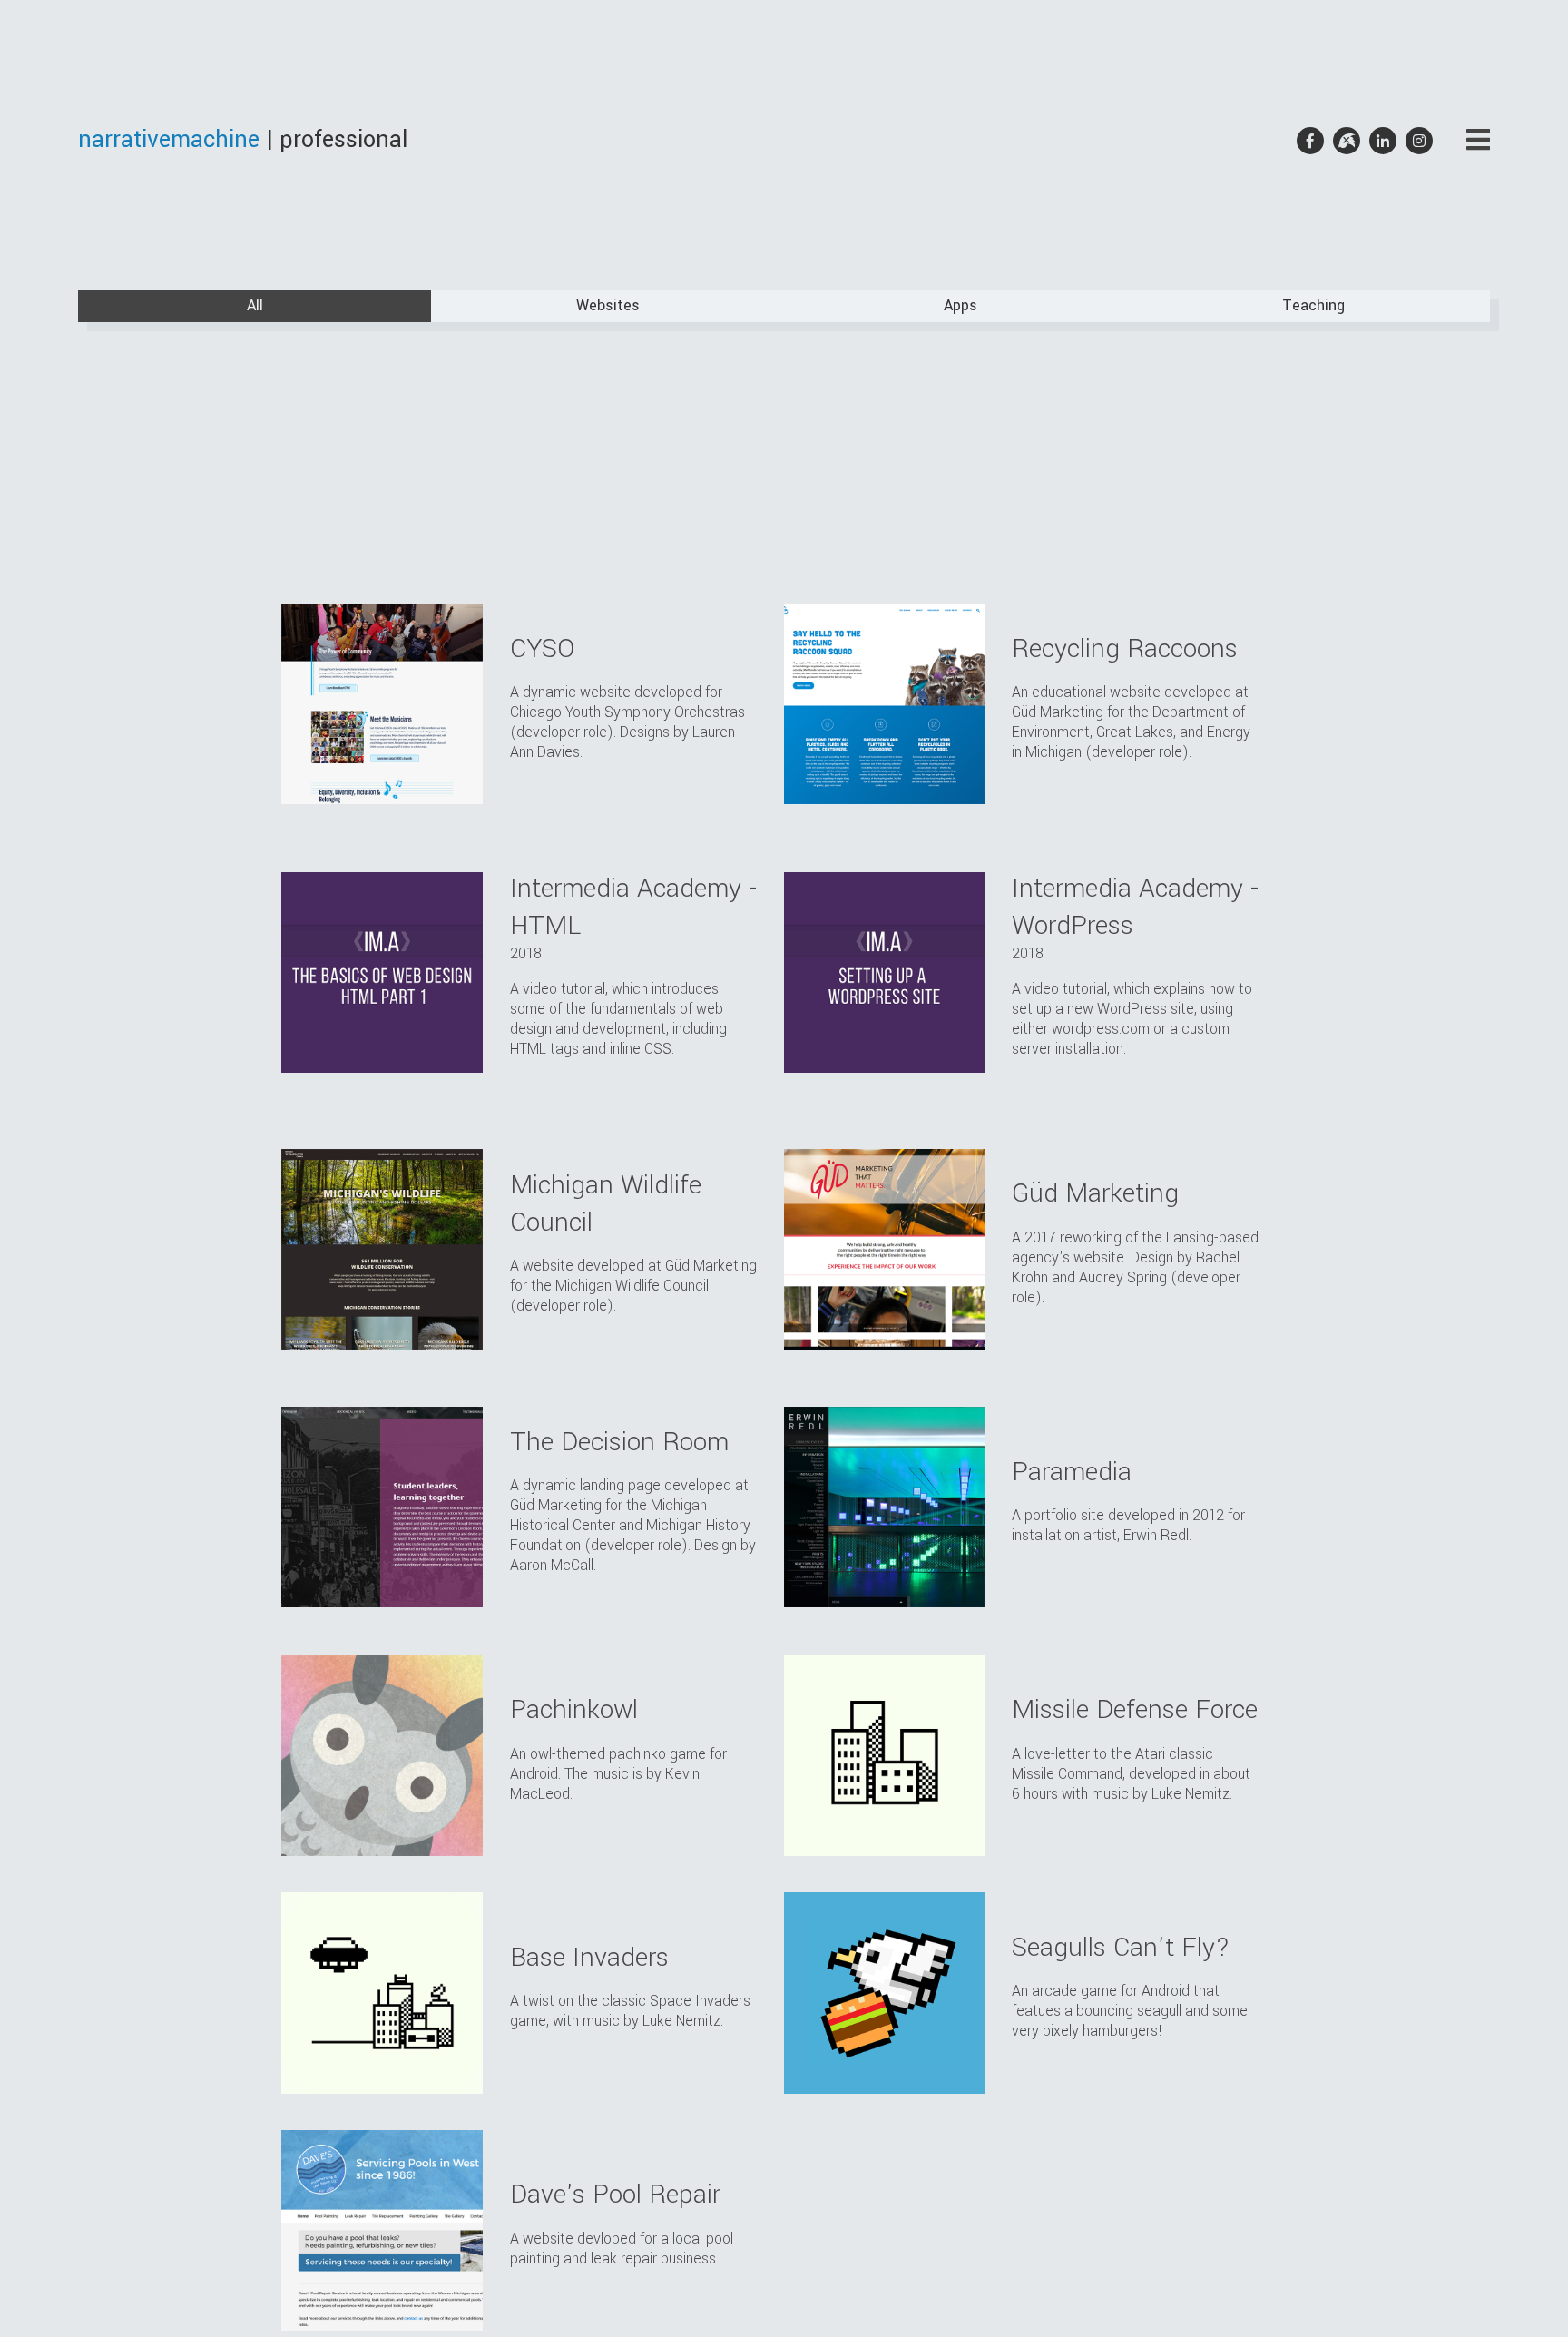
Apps (960, 305)
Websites (608, 305)
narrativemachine (169, 140)
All (255, 305)
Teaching (1313, 305)
